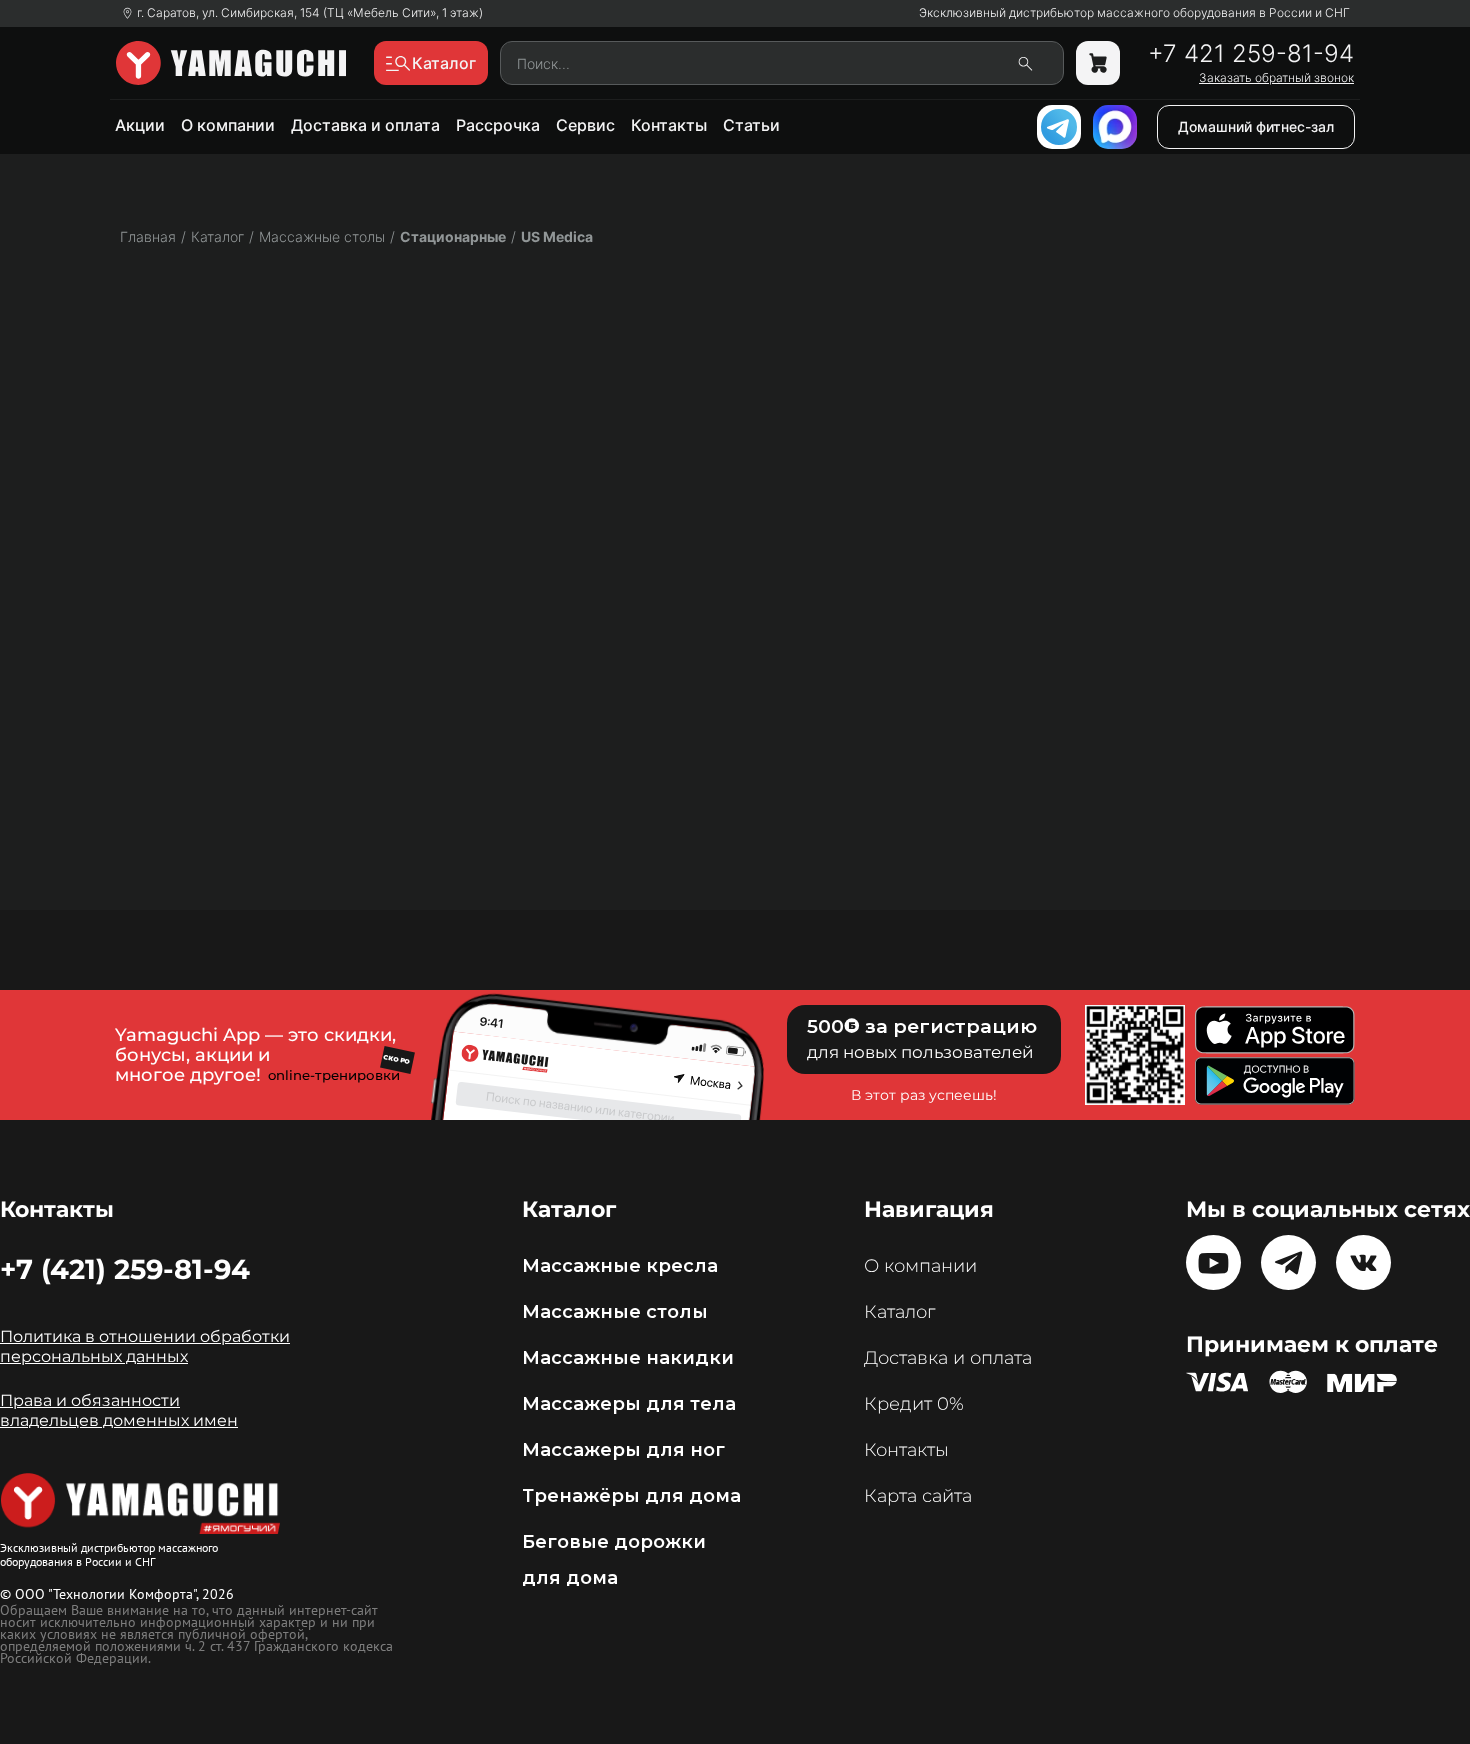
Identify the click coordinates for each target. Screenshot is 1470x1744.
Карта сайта (918, 1496)
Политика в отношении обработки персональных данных (145, 1346)
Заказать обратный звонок (1276, 78)
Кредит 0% (914, 1404)
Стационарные (453, 236)
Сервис (585, 125)
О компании (228, 125)
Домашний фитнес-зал (1256, 126)
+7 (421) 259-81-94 (125, 1269)
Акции (140, 125)
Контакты (669, 125)
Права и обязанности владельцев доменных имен (119, 1410)
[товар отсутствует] (1098, 63)
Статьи (751, 125)
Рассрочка (498, 125)
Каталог (899, 1312)
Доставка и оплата (365, 125)
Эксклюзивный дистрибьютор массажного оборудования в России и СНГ (1134, 13)
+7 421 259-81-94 (1251, 54)
